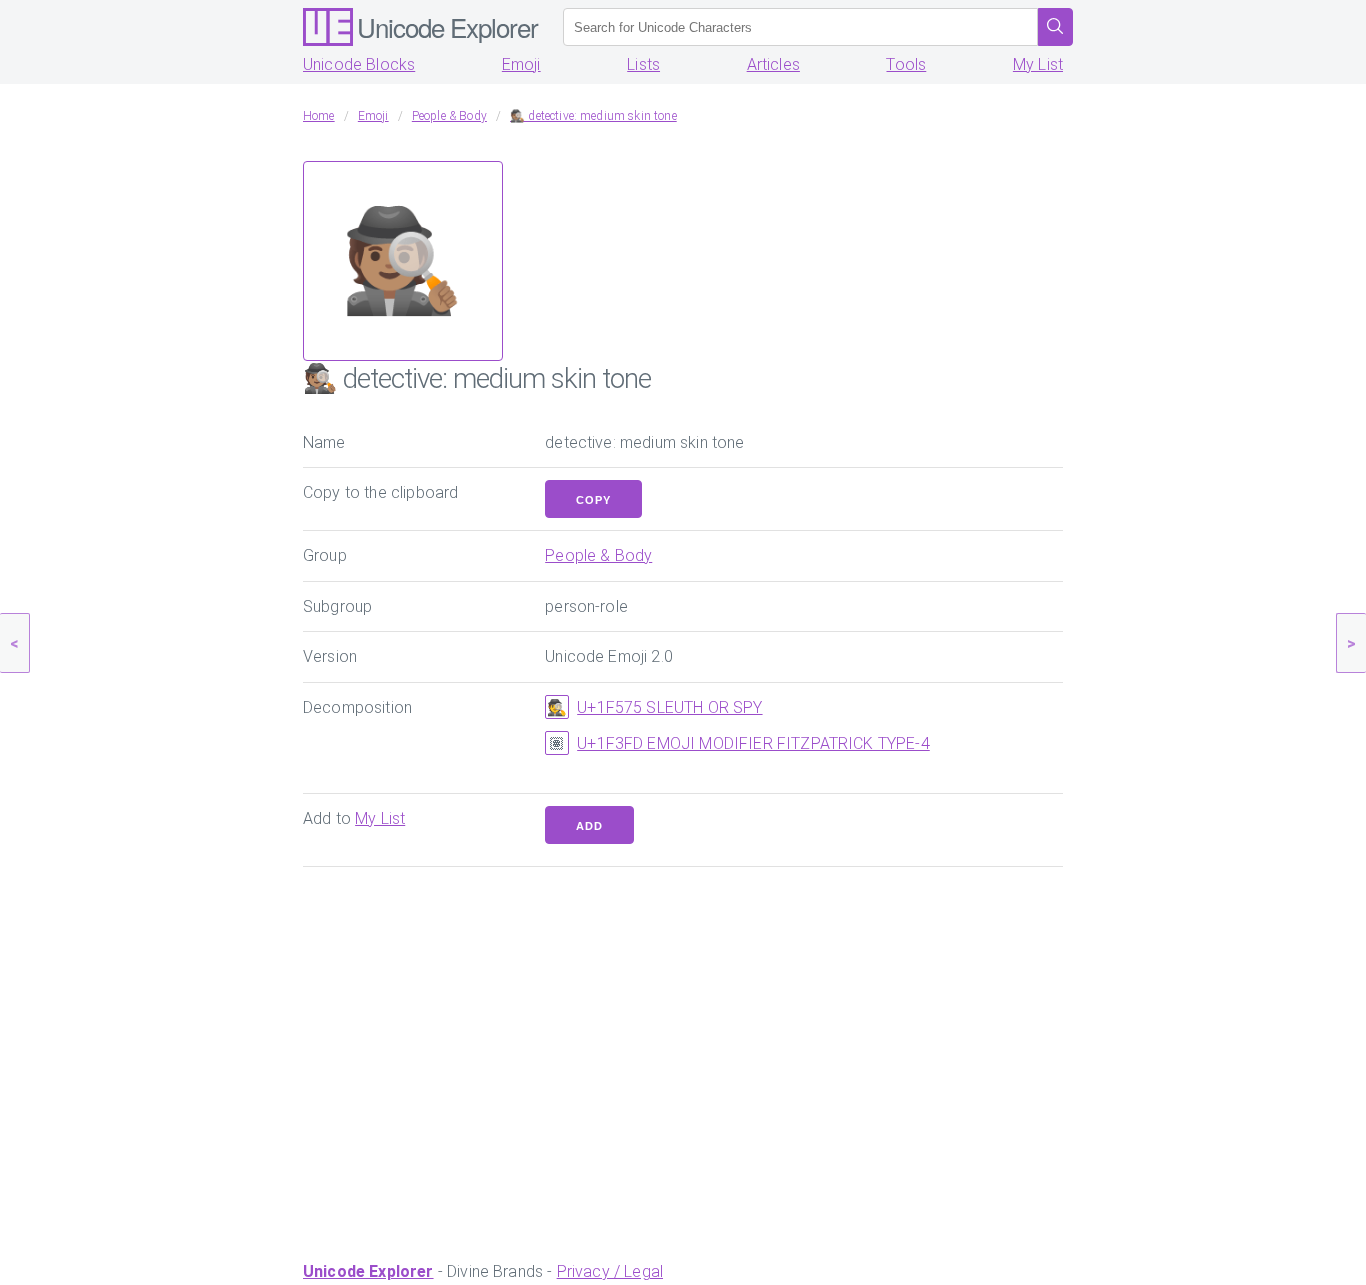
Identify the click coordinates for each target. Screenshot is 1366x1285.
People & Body (598, 555)
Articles (773, 64)
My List (1038, 64)
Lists (643, 64)
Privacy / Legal (610, 1271)
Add (589, 826)
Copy (593, 500)
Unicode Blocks (359, 64)
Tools (906, 64)
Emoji (521, 64)
